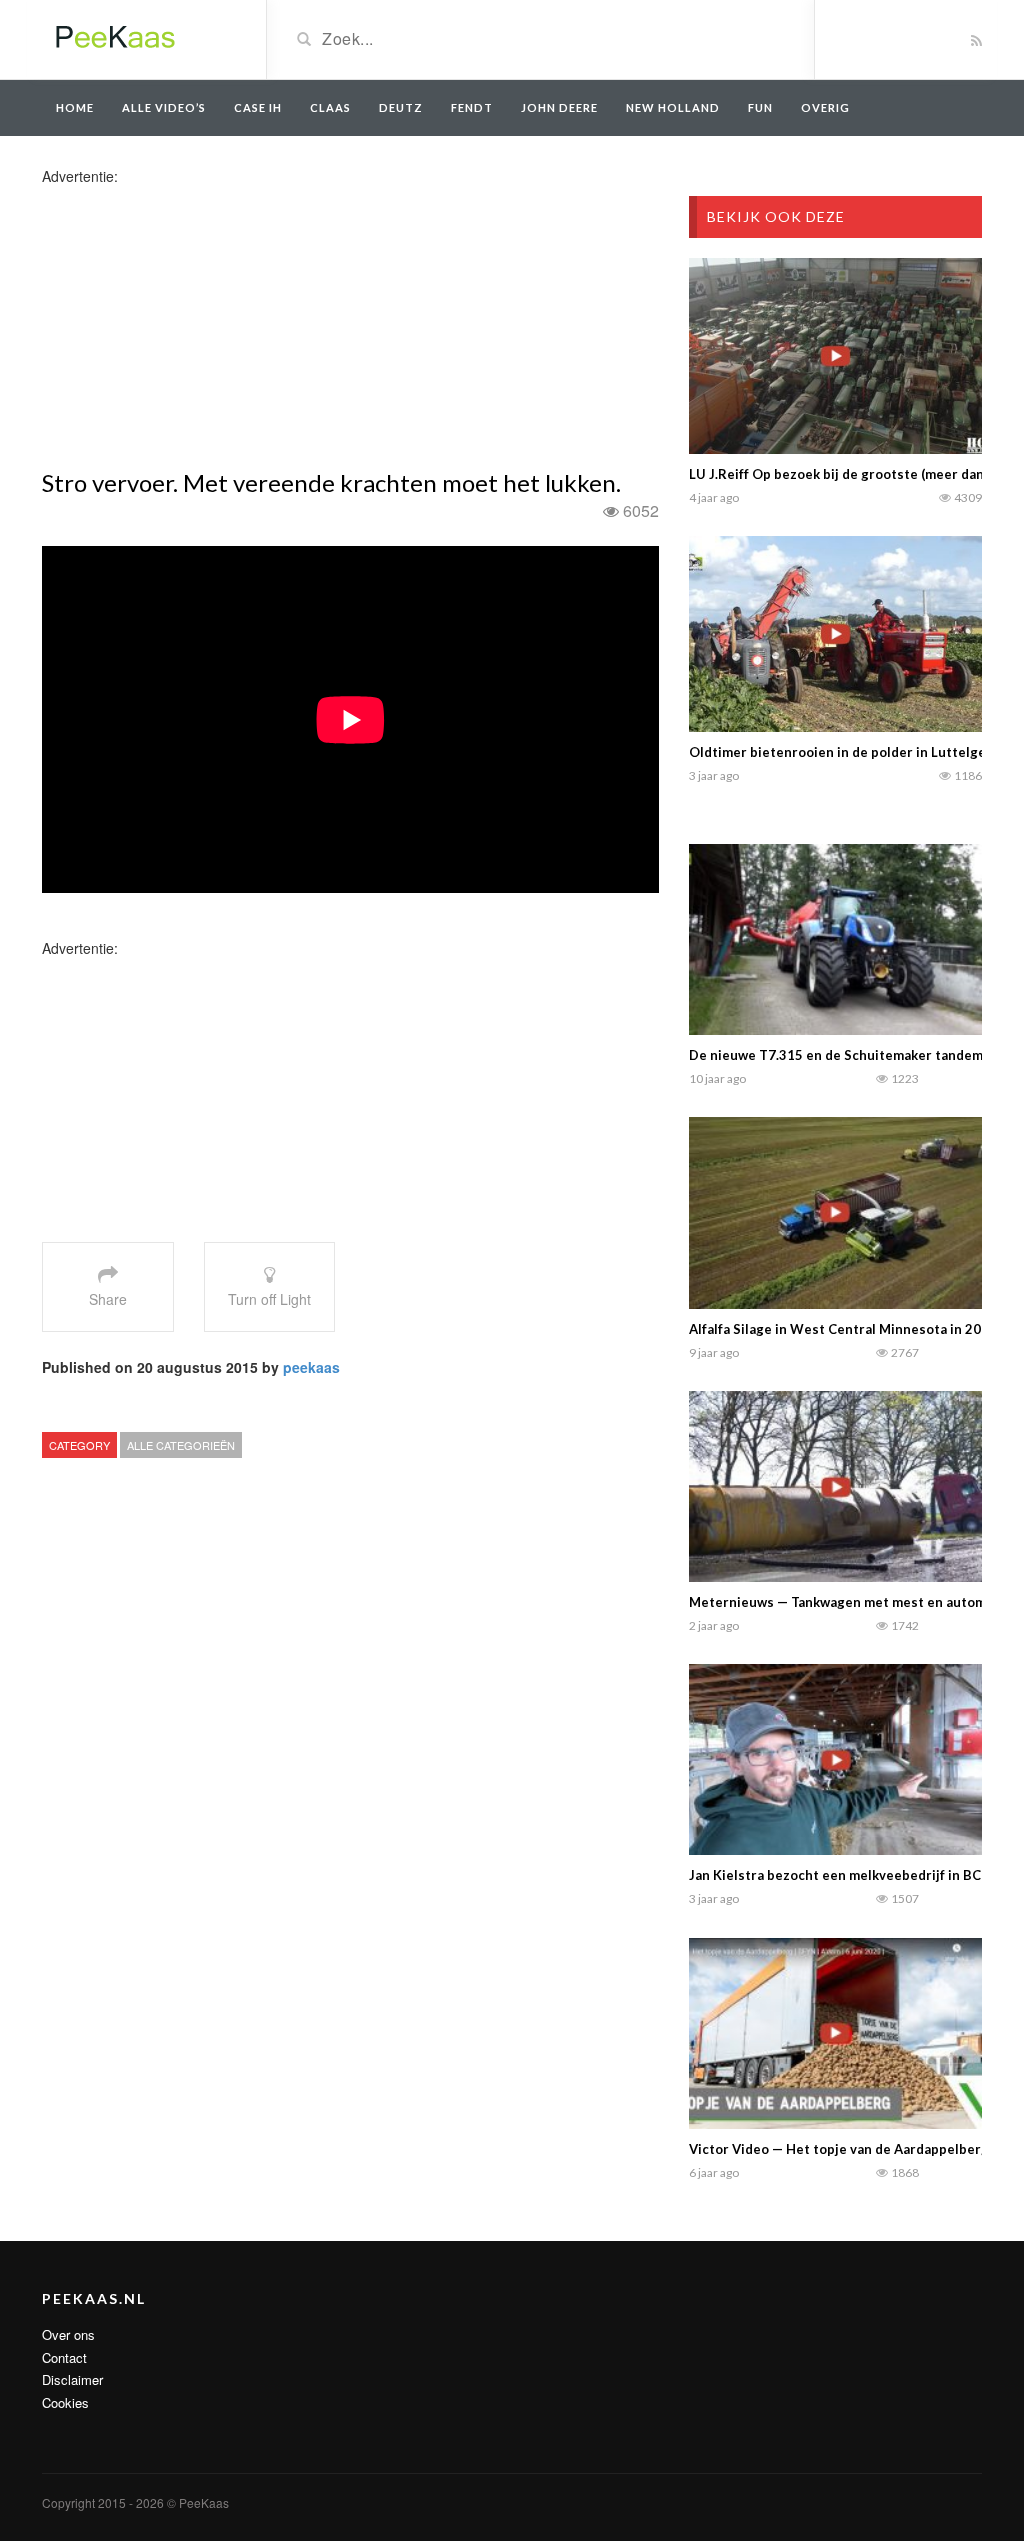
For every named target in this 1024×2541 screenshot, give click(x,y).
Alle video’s (164, 107)
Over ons (68, 2334)
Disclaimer (72, 2379)
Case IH (258, 107)
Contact (64, 2357)
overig (825, 107)
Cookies (65, 2402)
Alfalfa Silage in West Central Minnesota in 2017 (843, 1329)
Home (75, 107)
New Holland (673, 107)
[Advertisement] (200, 326)
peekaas (311, 1367)
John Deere (559, 107)
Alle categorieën (181, 1445)
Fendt (472, 107)
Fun (760, 107)
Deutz (401, 107)
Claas (330, 107)
